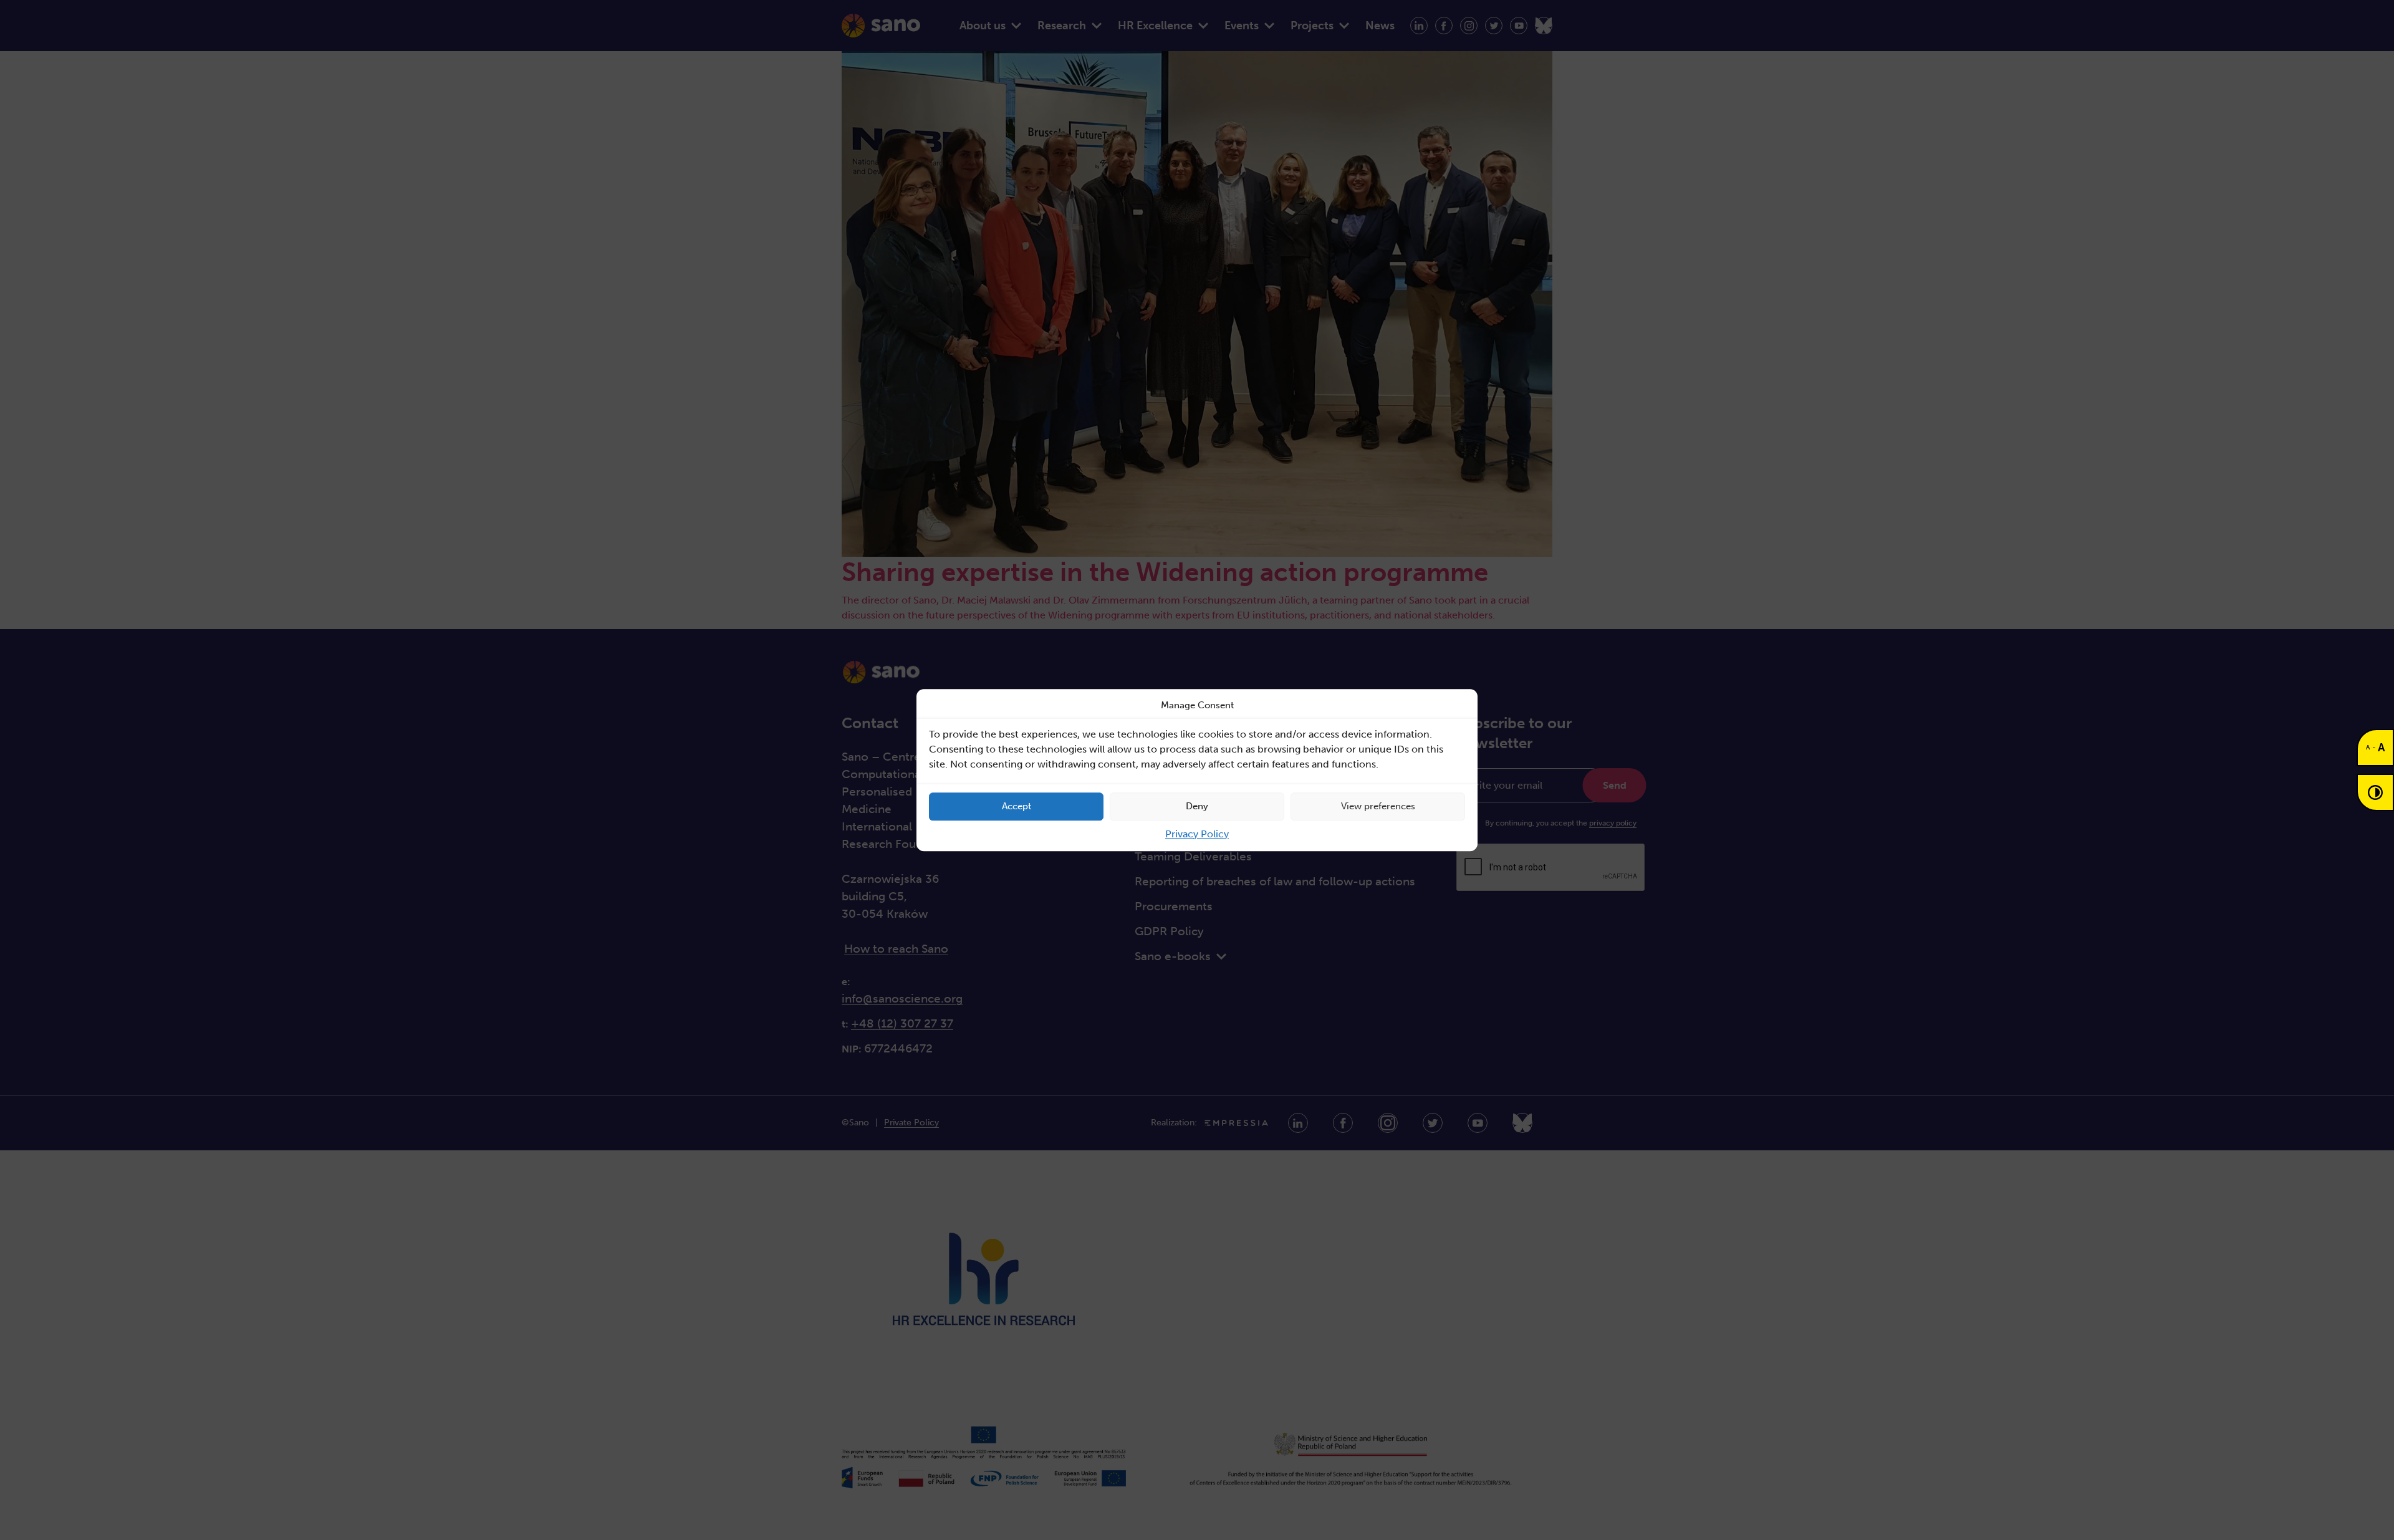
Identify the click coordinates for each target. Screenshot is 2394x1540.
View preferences (1378, 806)
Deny (1197, 806)
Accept (1017, 806)
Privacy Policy (1197, 834)
